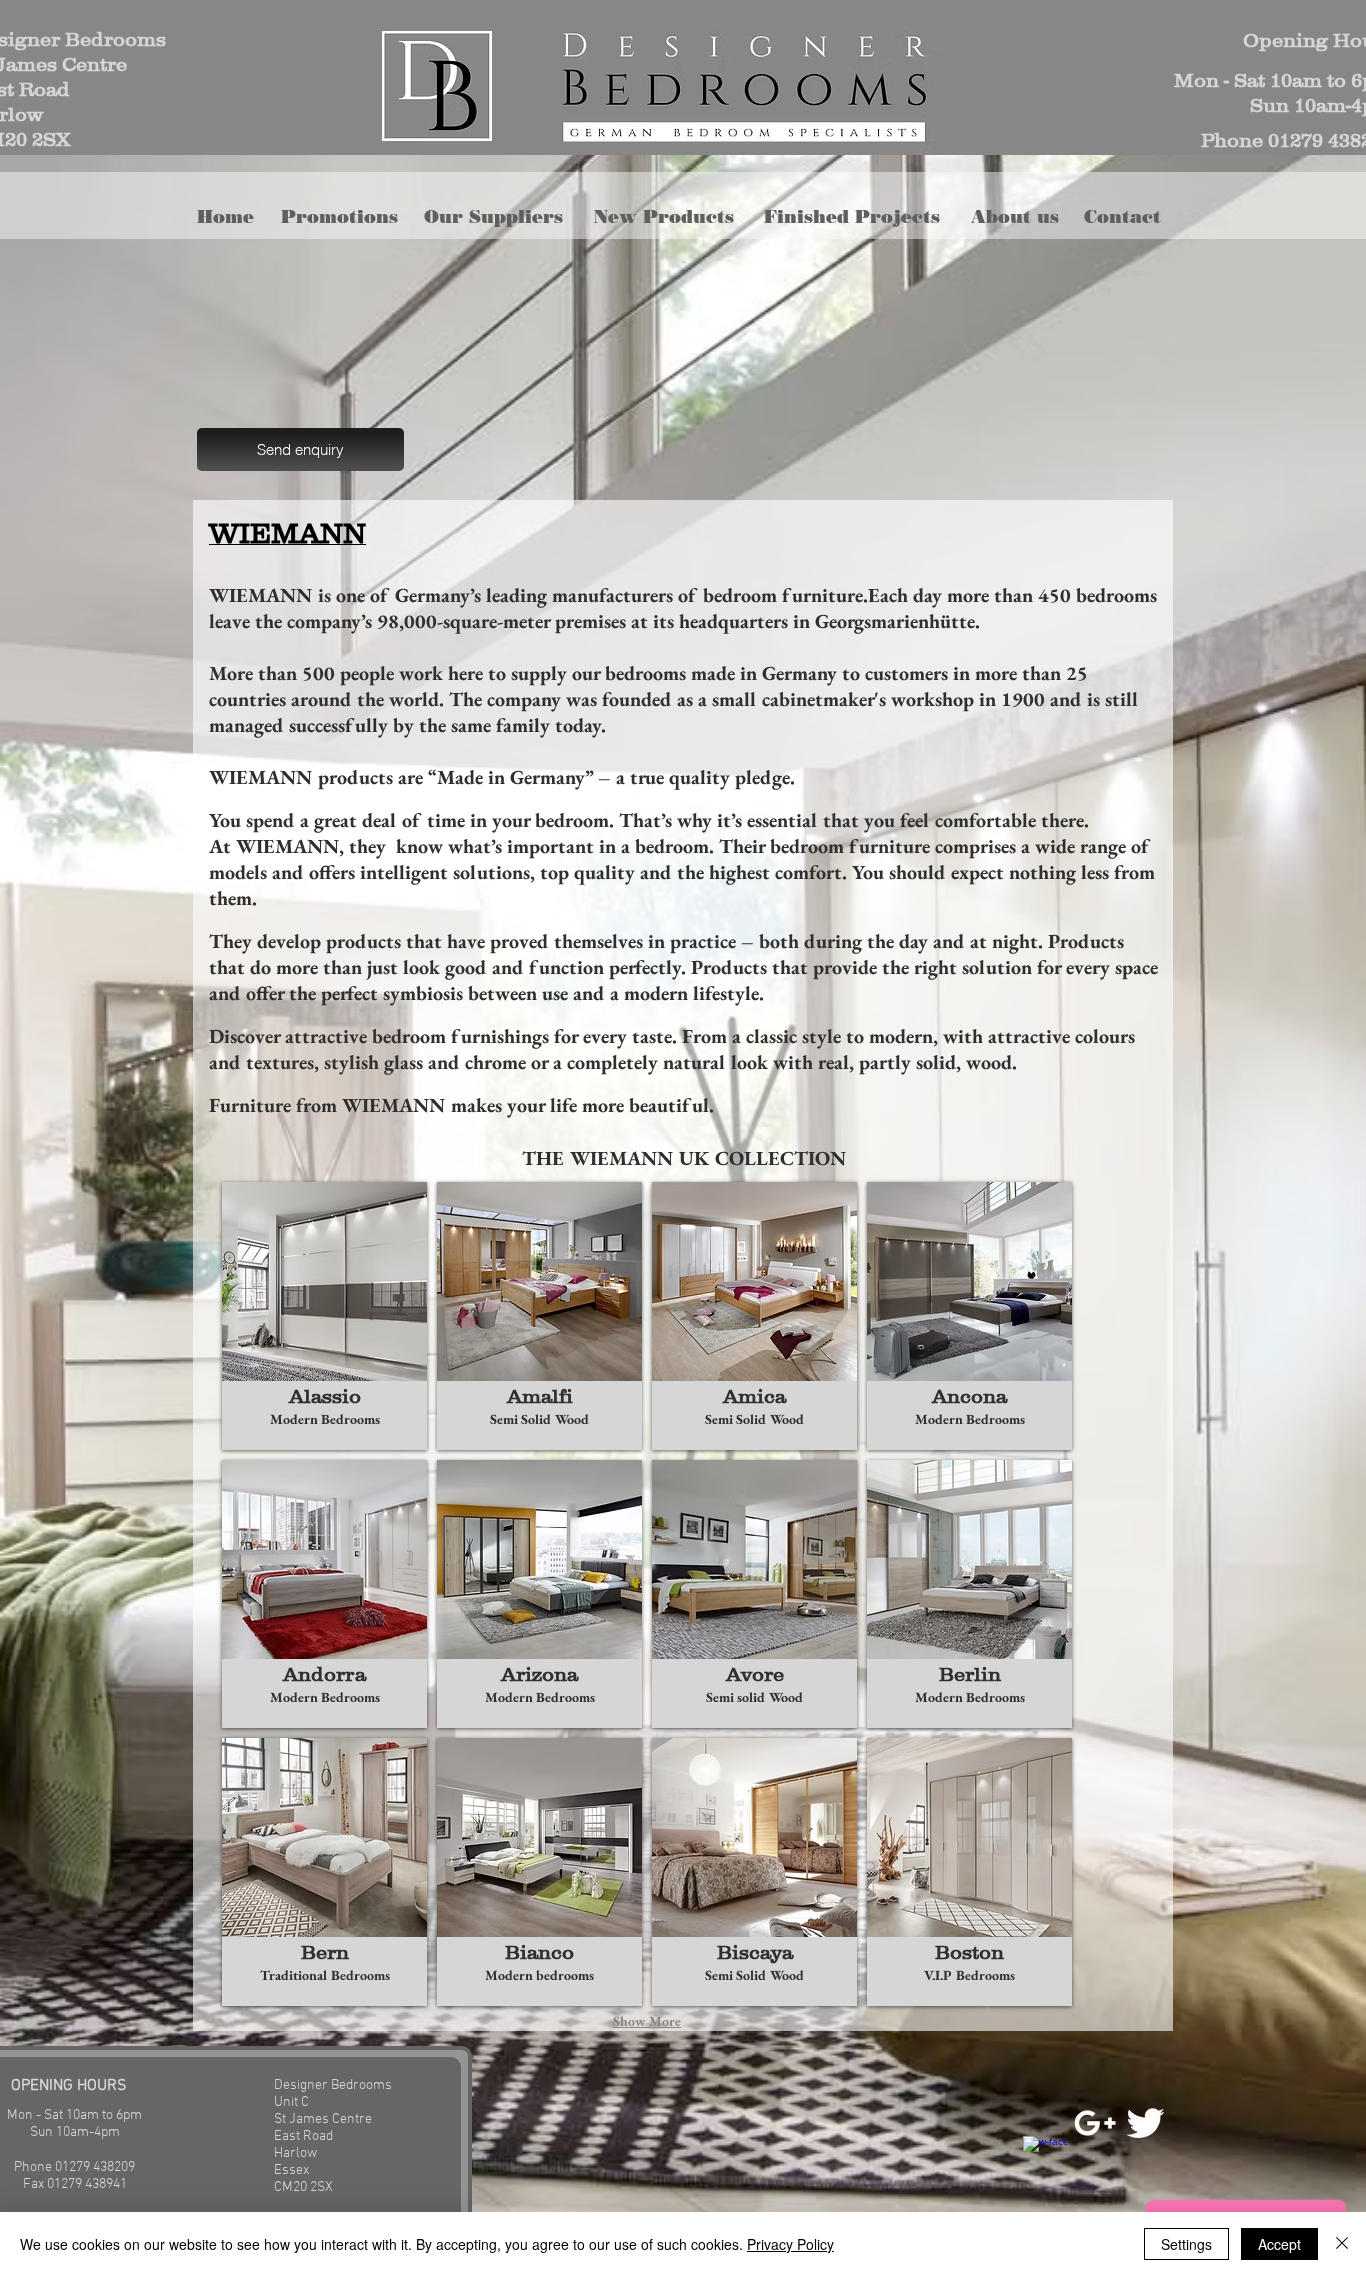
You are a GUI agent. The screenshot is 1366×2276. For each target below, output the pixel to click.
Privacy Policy (790, 2244)
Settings (1186, 2244)
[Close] (1342, 2244)
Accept (1279, 2244)
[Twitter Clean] (1145, 2123)
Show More (647, 2021)
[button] (670, 217)
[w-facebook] (1045, 2158)
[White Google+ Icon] (1095, 2123)
